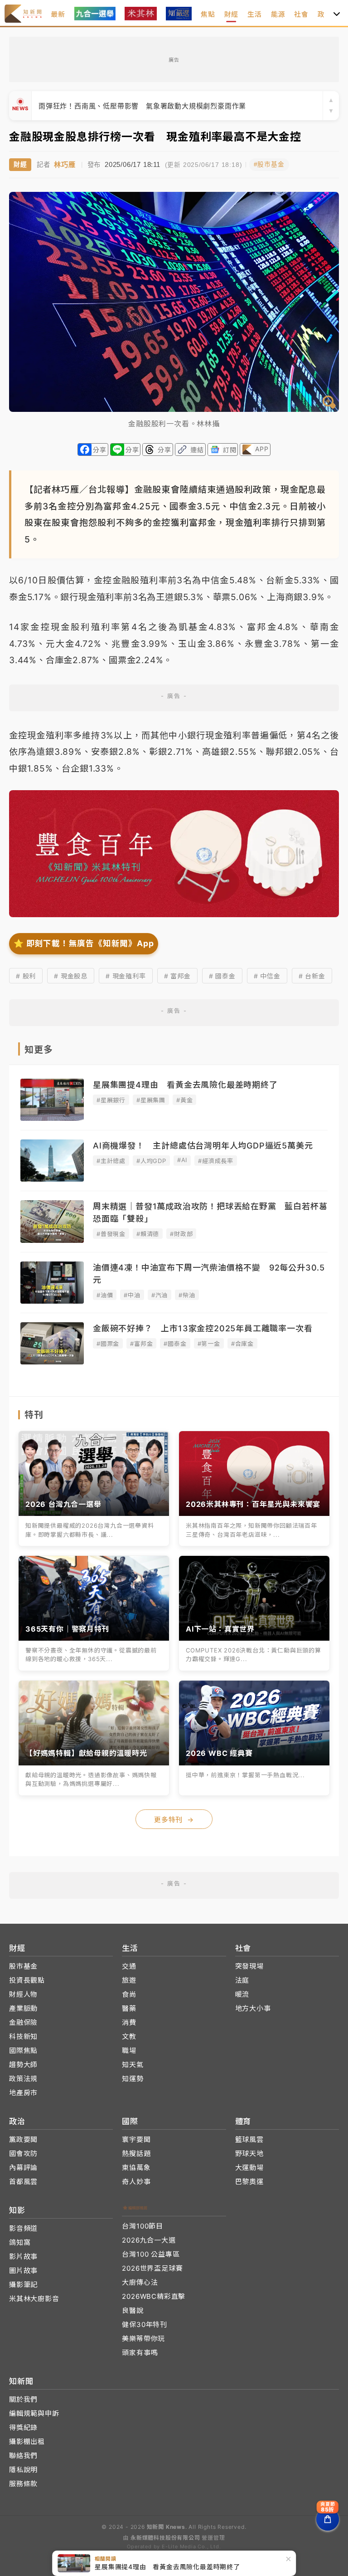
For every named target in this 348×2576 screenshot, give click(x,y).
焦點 (208, 14)
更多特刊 (174, 1820)
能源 (278, 14)
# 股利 (26, 976)
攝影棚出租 (27, 2442)
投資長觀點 (27, 1980)
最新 (58, 14)
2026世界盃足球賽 (152, 2268)
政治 (325, 14)
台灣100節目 (143, 2226)
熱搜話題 (136, 2153)
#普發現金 (111, 1234)
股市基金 (23, 1966)
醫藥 (129, 2008)
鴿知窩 (20, 2242)
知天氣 (133, 2065)
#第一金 (209, 1344)
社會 (301, 14)
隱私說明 (23, 2470)
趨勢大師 (23, 2065)
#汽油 (159, 1295)
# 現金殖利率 (126, 976)
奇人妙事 (136, 2182)
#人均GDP (151, 1161)
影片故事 (23, 2256)
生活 (255, 14)
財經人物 (23, 1994)
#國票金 (108, 1344)
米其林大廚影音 (34, 2299)
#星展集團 (151, 1100)
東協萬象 (136, 2168)
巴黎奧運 (249, 2182)
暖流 (242, 1994)
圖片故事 (23, 2270)
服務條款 (23, 2484)
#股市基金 (269, 164)
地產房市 (23, 2093)
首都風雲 (23, 2182)
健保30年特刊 (145, 2324)
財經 (232, 14)
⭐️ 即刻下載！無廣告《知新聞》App (84, 943)
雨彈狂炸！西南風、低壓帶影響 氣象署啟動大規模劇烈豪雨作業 (142, 106)
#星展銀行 (111, 1100)
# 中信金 (267, 976)
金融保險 (23, 2022)
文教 (129, 2036)
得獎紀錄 (23, 2427)
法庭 (242, 1980)
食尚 (129, 1994)
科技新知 (23, 2036)
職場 (129, 2051)
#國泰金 (175, 1344)
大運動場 (249, 2168)
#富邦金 (141, 1344)
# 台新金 (312, 976)
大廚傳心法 (140, 2282)
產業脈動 (23, 2008)
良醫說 (133, 2310)
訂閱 (230, 450)
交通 (129, 1966)
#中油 (132, 1295)
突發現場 (249, 1966)
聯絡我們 (23, 2456)
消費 (129, 2022)
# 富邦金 (177, 976)
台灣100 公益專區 (151, 2254)
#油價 (105, 1295)
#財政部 (181, 1234)
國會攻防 (23, 2153)
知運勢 (133, 2079)
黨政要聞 (23, 2139)
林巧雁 (65, 164)
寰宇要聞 (136, 2139)
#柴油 (187, 1295)
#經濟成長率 (216, 1161)
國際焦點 (23, 2051)
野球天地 (249, 2153)
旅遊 (129, 1980)
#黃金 (184, 1100)
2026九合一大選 (149, 2240)
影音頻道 (23, 2228)
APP (262, 449)
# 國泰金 (222, 976)
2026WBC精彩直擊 (154, 2296)
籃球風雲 (249, 2139)
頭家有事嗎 (140, 2353)
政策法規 (23, 2079)
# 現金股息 (71, 976)
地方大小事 (253, 2008)
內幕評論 (23, 2168)
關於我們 (23, 2399)
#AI (182, 1160)
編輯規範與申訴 (34, 2413)
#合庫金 (242, 1344)
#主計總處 (111, 1161)
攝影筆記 (23, 2285)
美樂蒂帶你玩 (143, 2339)
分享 (100, 450)
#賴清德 (148, 1234)
